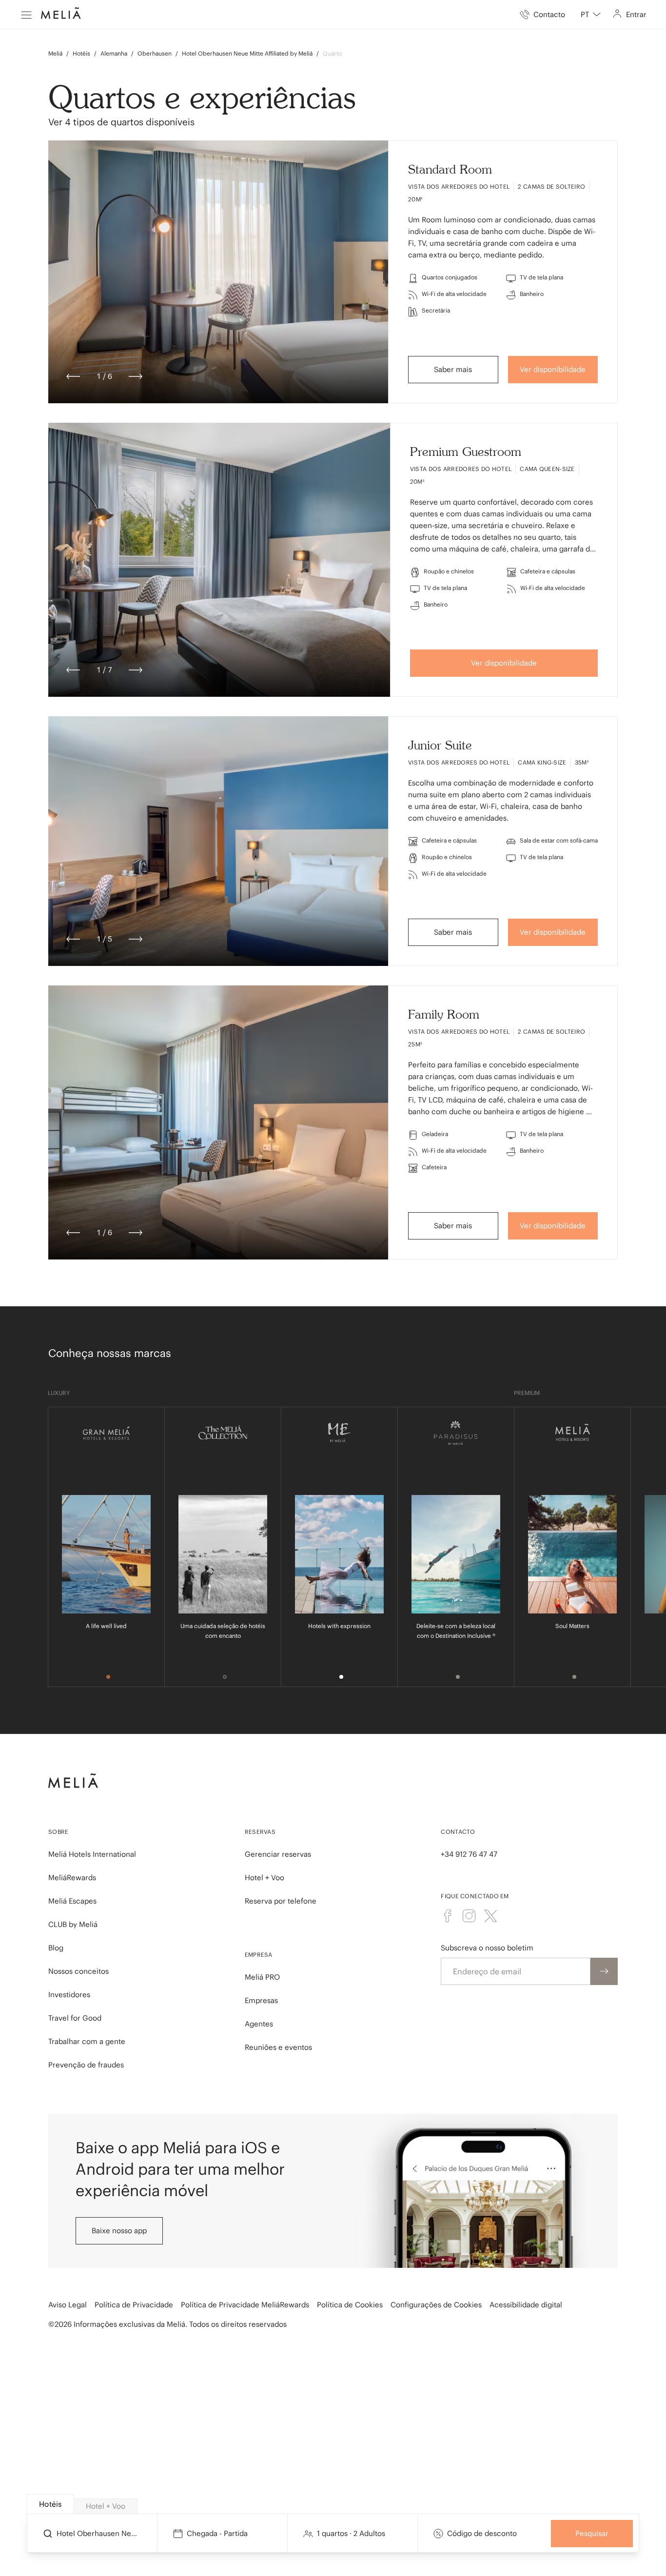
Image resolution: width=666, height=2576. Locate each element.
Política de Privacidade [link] (134, 2305)
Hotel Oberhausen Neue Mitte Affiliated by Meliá (247, 53)
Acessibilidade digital (526, 2305)
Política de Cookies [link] (350, 2305)
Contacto (458, 1832)
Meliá (55, 53)
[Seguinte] (136, 376)
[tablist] (334, 2504)
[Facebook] (448, 1916)
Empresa (259, 1955)
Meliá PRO (262, 1977)
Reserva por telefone (281, 1901)
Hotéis (81, 53)
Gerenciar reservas (278, 1854)
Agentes (259, 2024)
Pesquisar (592, 2533)
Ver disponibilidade (553, 369)
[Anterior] (73, 376)
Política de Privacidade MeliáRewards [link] (245, 2305)
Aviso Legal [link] (68, 2305)
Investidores (69, 1995)
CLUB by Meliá (73, 1924)
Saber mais (453, 369)
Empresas (261, 2000)
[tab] (50, 2504)
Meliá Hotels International (92, 1854)
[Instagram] (469, 1916)
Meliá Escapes (72, 1901)
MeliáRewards (72, 1878)
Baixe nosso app (119, 2231)
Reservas (260, 1832)
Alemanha (114, 53)
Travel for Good (75, 2018)
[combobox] (591, 15)
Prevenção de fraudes (86, 2065)
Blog (56, 1948)
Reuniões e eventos (278, 2047)
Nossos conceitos (78, 1971)
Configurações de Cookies (436, 2305)
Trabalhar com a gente (87, 2041)
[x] (490, 1916)
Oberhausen (155, 53)
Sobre (59, 1832)
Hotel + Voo (264, 1878)
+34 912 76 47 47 (469, 1854)
